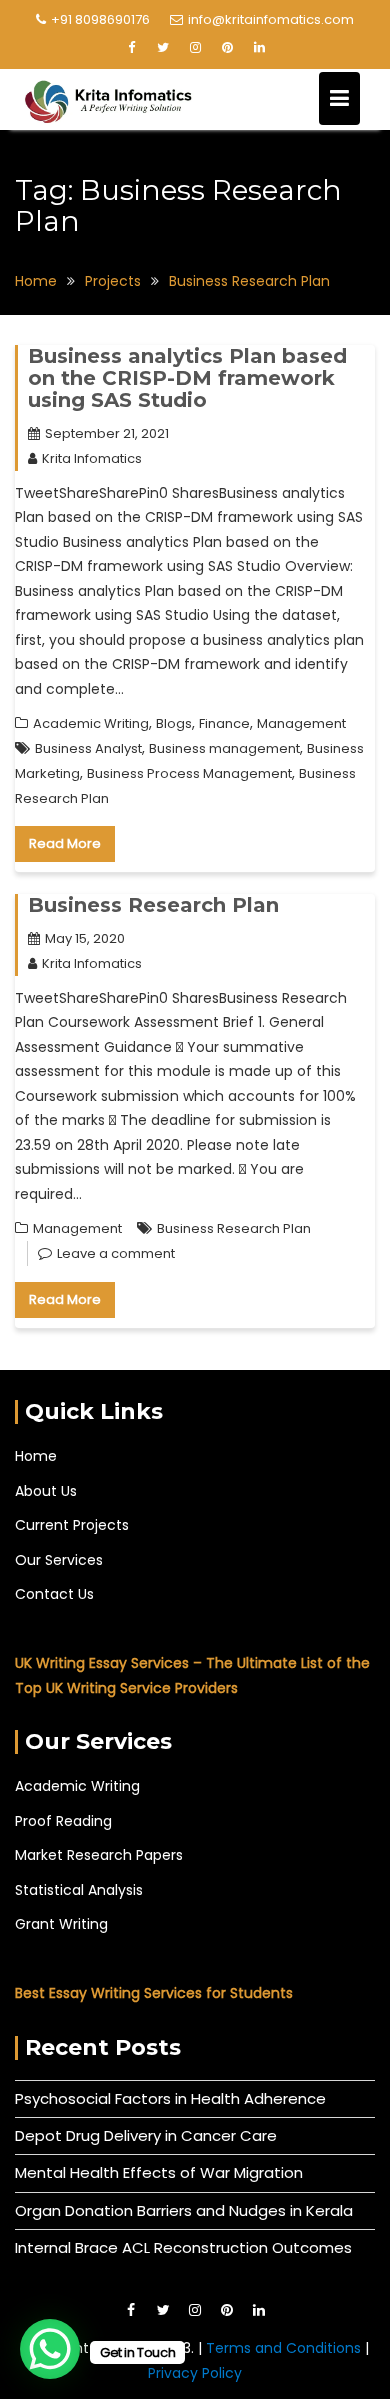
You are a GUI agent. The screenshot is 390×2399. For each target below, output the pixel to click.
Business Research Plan (153, 905)
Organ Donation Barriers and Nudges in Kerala (184, 2210)
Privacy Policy (195, 2373)
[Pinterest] (227, 48)
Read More (65, 843)
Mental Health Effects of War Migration (159, 2172)
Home (36, 1456)
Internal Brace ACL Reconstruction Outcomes (183, 2247)
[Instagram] (195, 48)
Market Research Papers (99, 1855)
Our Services (59, 1560)
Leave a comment (116, 1253)
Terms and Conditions (285, 2348)
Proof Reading (63, 1821)
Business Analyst (88, 748)
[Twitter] (163, 48)
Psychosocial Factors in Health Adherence (170, 2098)
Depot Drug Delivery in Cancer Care (146, 2135)
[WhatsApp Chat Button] (50, 2349)
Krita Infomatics (92, 458)
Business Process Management (189, 773)
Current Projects (72, 1525)
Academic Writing (91, 723)
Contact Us (54, 1594)
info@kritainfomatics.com (271, 19)
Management (301, 723)
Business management (224, 748)
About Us (46, 1491)
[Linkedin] (259, 48)
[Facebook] (131, 48)
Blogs (174, 723)
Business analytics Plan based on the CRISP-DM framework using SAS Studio (187, 378)
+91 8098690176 (100, 19)
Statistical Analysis (79, 1890)
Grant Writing (61, 1924)
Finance (224, 723)
